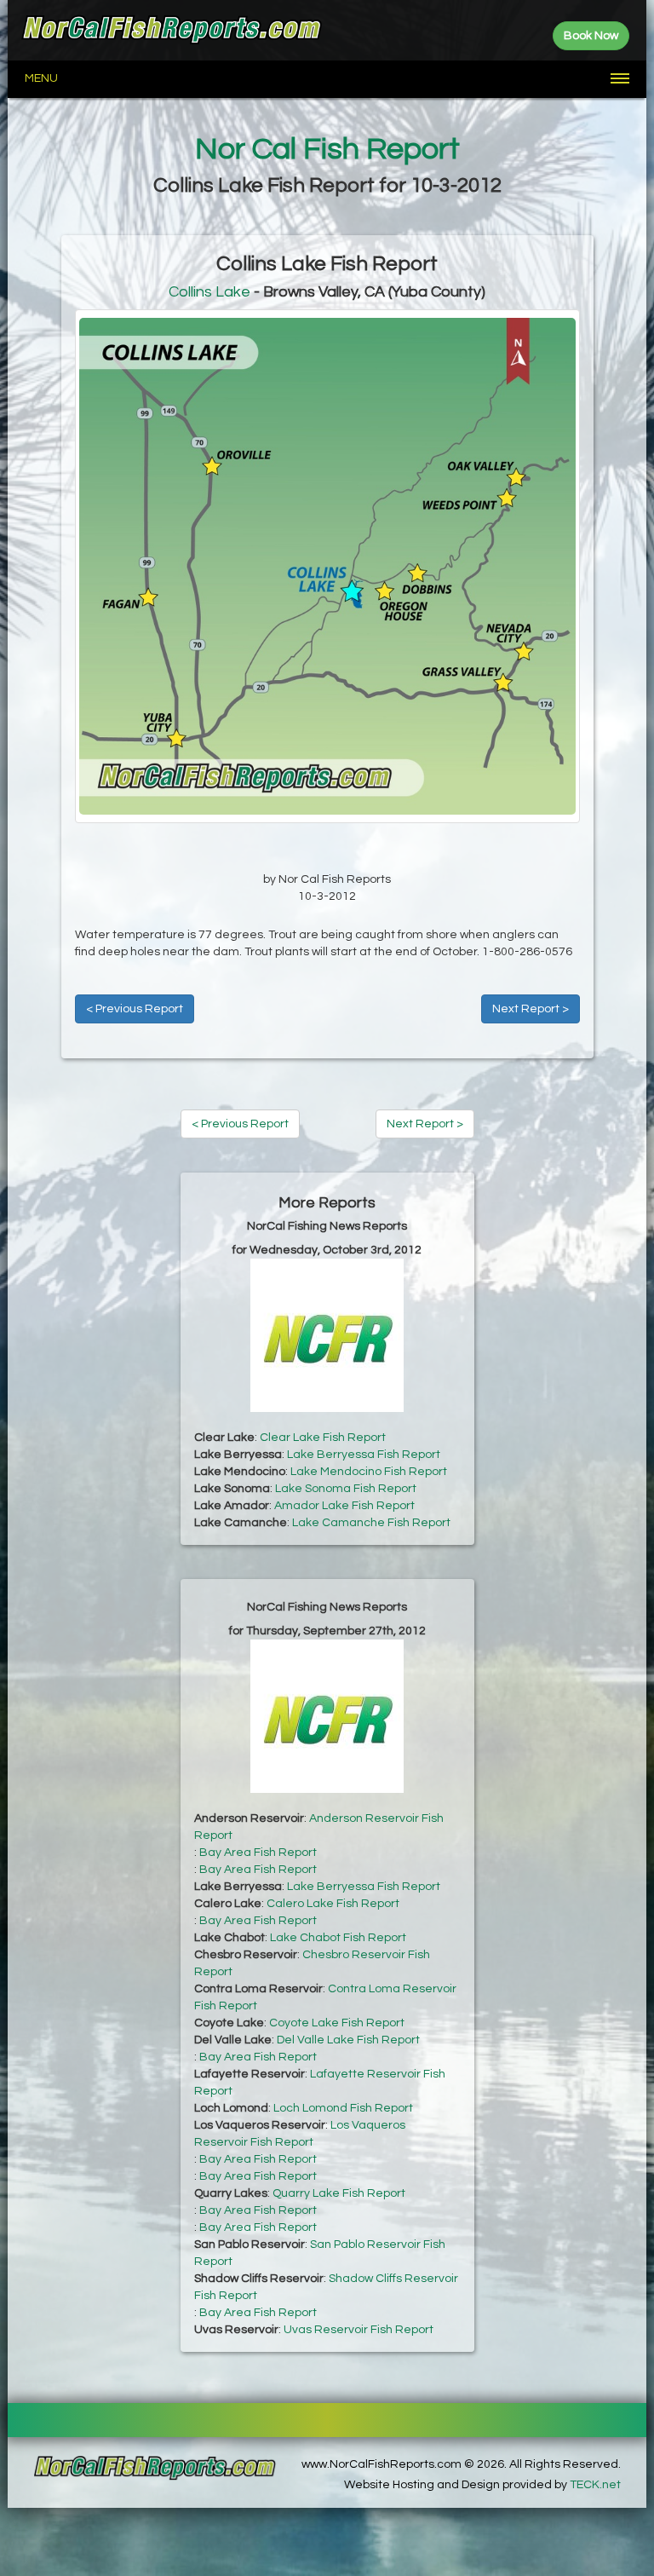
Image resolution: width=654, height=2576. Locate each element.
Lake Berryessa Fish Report (364, 1455)
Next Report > (531, 1009)
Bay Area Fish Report (258, 1853)
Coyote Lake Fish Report (337, 2023)
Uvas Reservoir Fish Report (359, 2330)
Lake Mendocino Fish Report (369, 1472)
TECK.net (595, 2485)
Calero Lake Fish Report (333, 1904)
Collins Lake (209, 292)
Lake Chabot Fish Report (338, 1938)
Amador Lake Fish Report (344, 1506)
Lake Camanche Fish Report (371, 1523)
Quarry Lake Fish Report (339, 2193)
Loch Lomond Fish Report (343, 2108)
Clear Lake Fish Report (323, 1438)
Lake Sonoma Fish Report (346, 1489)
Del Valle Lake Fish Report (348, 2040)
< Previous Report (135, 1009)
